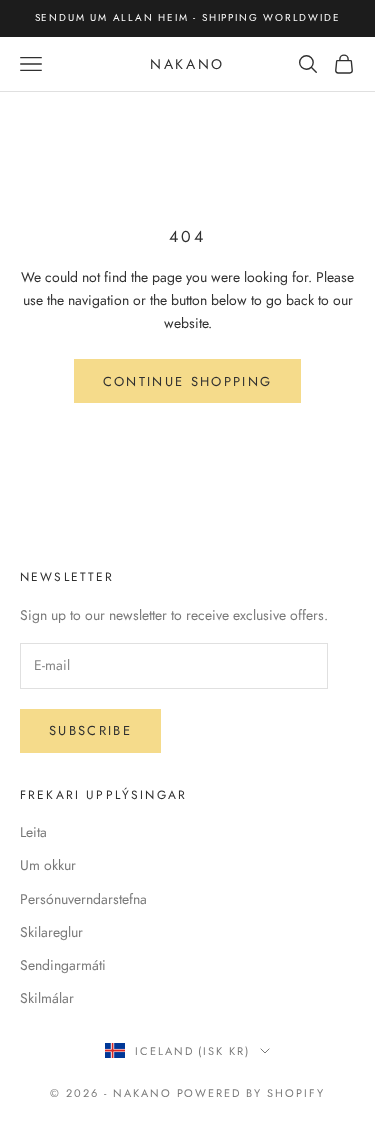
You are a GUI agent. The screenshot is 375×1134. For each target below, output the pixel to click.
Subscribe (90, 730)
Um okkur (48, 865)
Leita (33, 832)
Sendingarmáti (63, 965)
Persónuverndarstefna (83, 899)
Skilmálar (47, 998)
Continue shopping (188, 381)
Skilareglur (51, 932)
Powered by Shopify (251, 1093)
